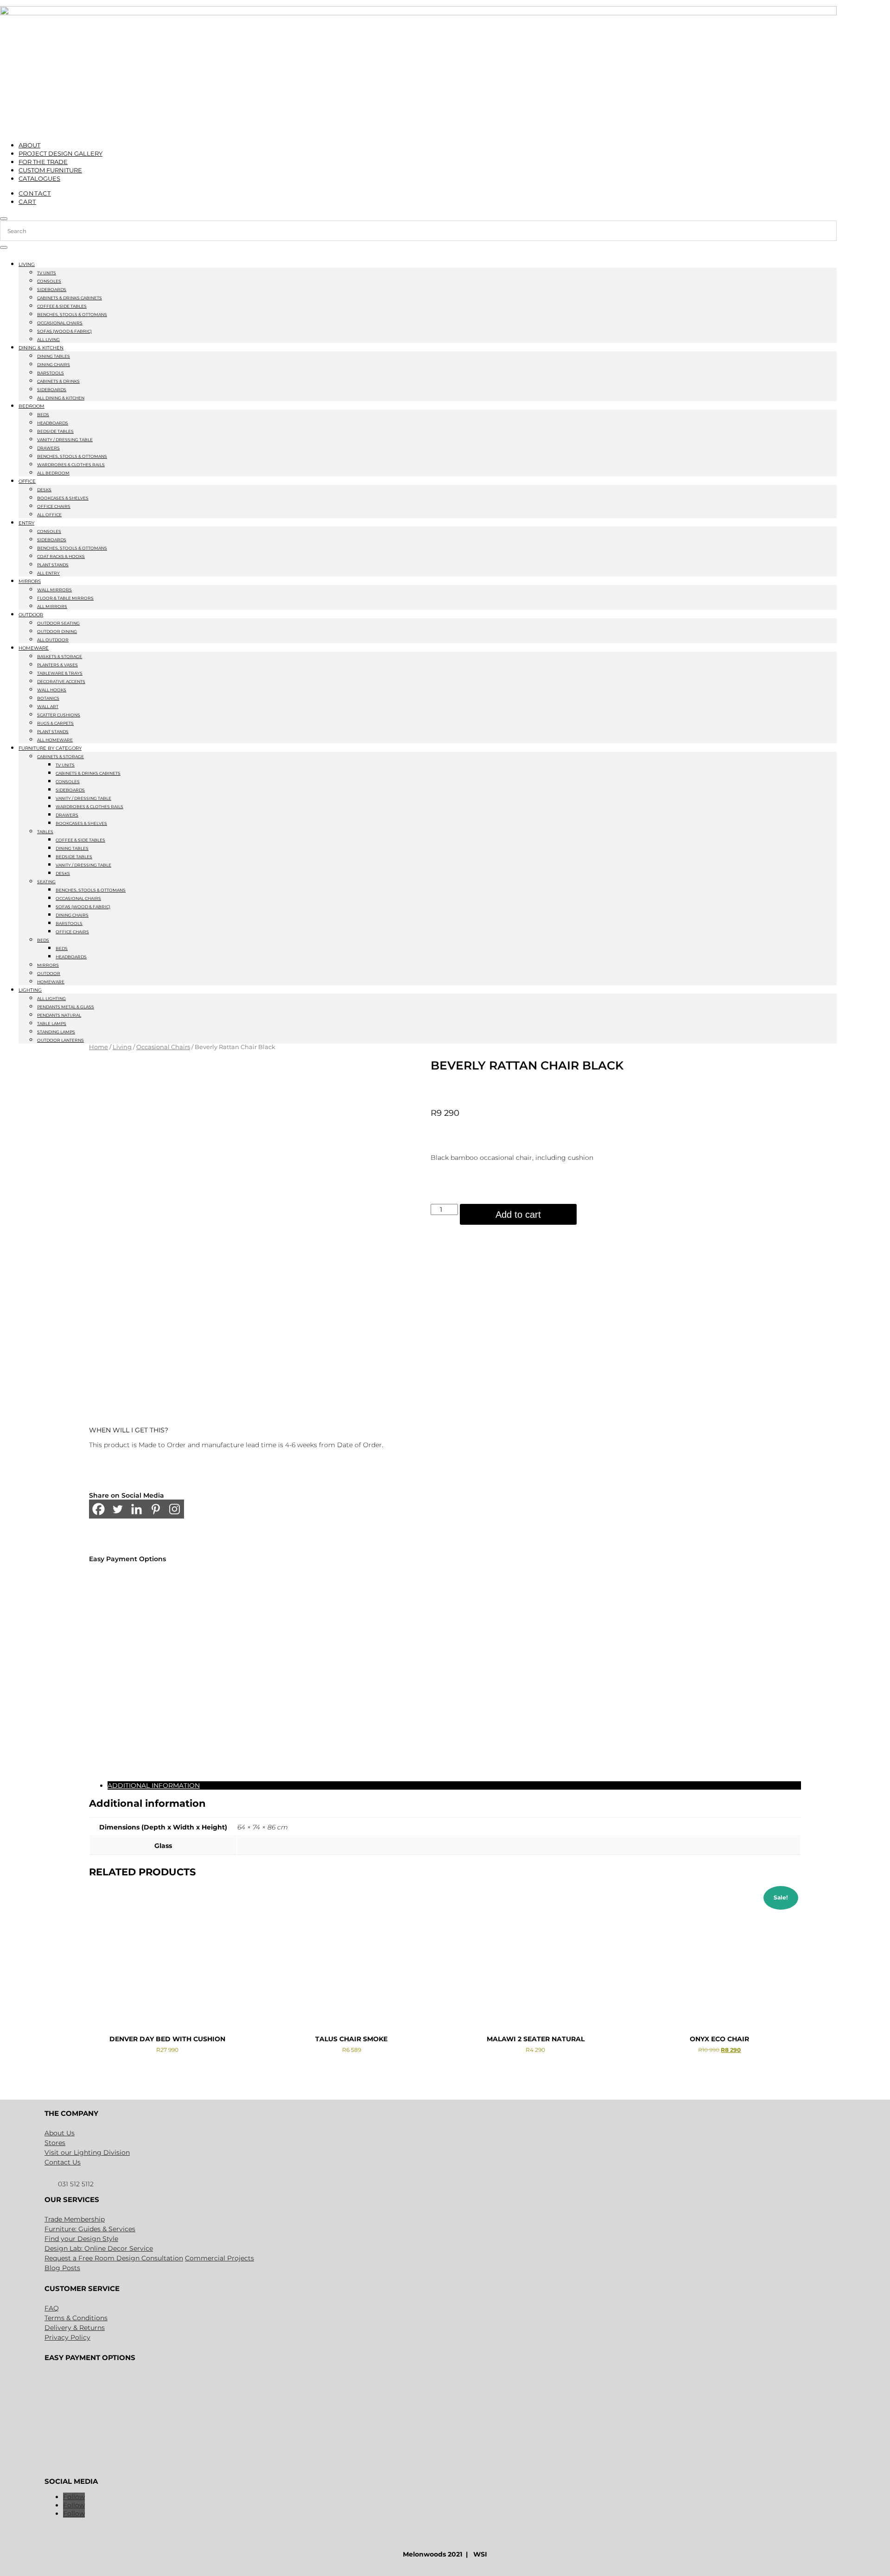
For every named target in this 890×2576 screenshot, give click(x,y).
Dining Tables (54, 356)
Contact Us (63, 2162)
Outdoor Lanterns (60, 1040)
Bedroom (32, 406)
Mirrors (48, 965)
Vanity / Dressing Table (65, 440)
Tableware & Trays (60, 673)
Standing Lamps (56, 1032)
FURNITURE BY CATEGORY (50, 748)
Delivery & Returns (75, 2328)
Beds (43, 415)
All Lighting (51, 998)
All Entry (48, 573)
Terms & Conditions (76, 2318)
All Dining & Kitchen (61, 398)
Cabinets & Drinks (58, 381)
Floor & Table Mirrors (65, 598)
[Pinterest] (156, 1509)
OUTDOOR (31, 615)
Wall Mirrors (54, 590)
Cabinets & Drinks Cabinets (70, 298)
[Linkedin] (137, 1509)
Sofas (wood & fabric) (64, 331)
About (29, 145)
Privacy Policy (67, 2337)
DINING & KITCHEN (41, 348)
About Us (60, 2133)
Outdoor (49, 973)
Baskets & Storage (60, 656)
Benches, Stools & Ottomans (72, 314)
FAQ (52, 2308)
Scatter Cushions (59, 715)
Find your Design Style (81, 2239)
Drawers (48, 448)
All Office (49, 515)
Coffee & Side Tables (62, 306)
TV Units (47, 273)
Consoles (49, 281)
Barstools (51, 373)
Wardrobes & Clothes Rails (71, 465)
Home (99, 1047)
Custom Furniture (50, 170)
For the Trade (43, 162)
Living (27, 264)
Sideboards (52, 289)
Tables (45, 832)
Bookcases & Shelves (63, 498)
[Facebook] (99, 1509)
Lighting (30, 990)
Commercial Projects (219, 2258)
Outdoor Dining (57, 631)
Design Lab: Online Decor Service (99, 2248)
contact (35, 193)
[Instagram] (175, 1509)
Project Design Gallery (60, 153)
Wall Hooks (52, 690)
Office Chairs (54, 506)
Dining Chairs (54, 364)
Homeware (34, 648)
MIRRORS (30, 581)
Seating (46, 882)
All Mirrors (52, 606)
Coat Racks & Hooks (61, 556)
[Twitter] (118, 1509)
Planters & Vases (57, 665)
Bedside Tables (55, 431)
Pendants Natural (59, 1015)
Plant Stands (53, 565)
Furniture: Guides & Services (90, 2229)
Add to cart (518, 1215)
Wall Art (48, 706)
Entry (26, 523)
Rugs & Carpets (55, 723)
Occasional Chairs (60, 323)
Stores (55, 2143)
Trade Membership (75, 2219)
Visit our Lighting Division (87, 2152)
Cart (27, 202)
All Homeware (55, 740)
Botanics (48, 698)
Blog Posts (62, 2268)
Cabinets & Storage (60, 756)
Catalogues (39, 178)
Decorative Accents (61, 681)
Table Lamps (52, 1023)
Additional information (154, 1785)
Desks (44, 490)
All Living (48, 339)
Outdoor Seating (58, 623)
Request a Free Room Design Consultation (114, 2258)
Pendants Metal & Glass (66, 1007)
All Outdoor (53, 640)
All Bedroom (53, 473)
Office (27, 481)
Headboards (53, 423)
